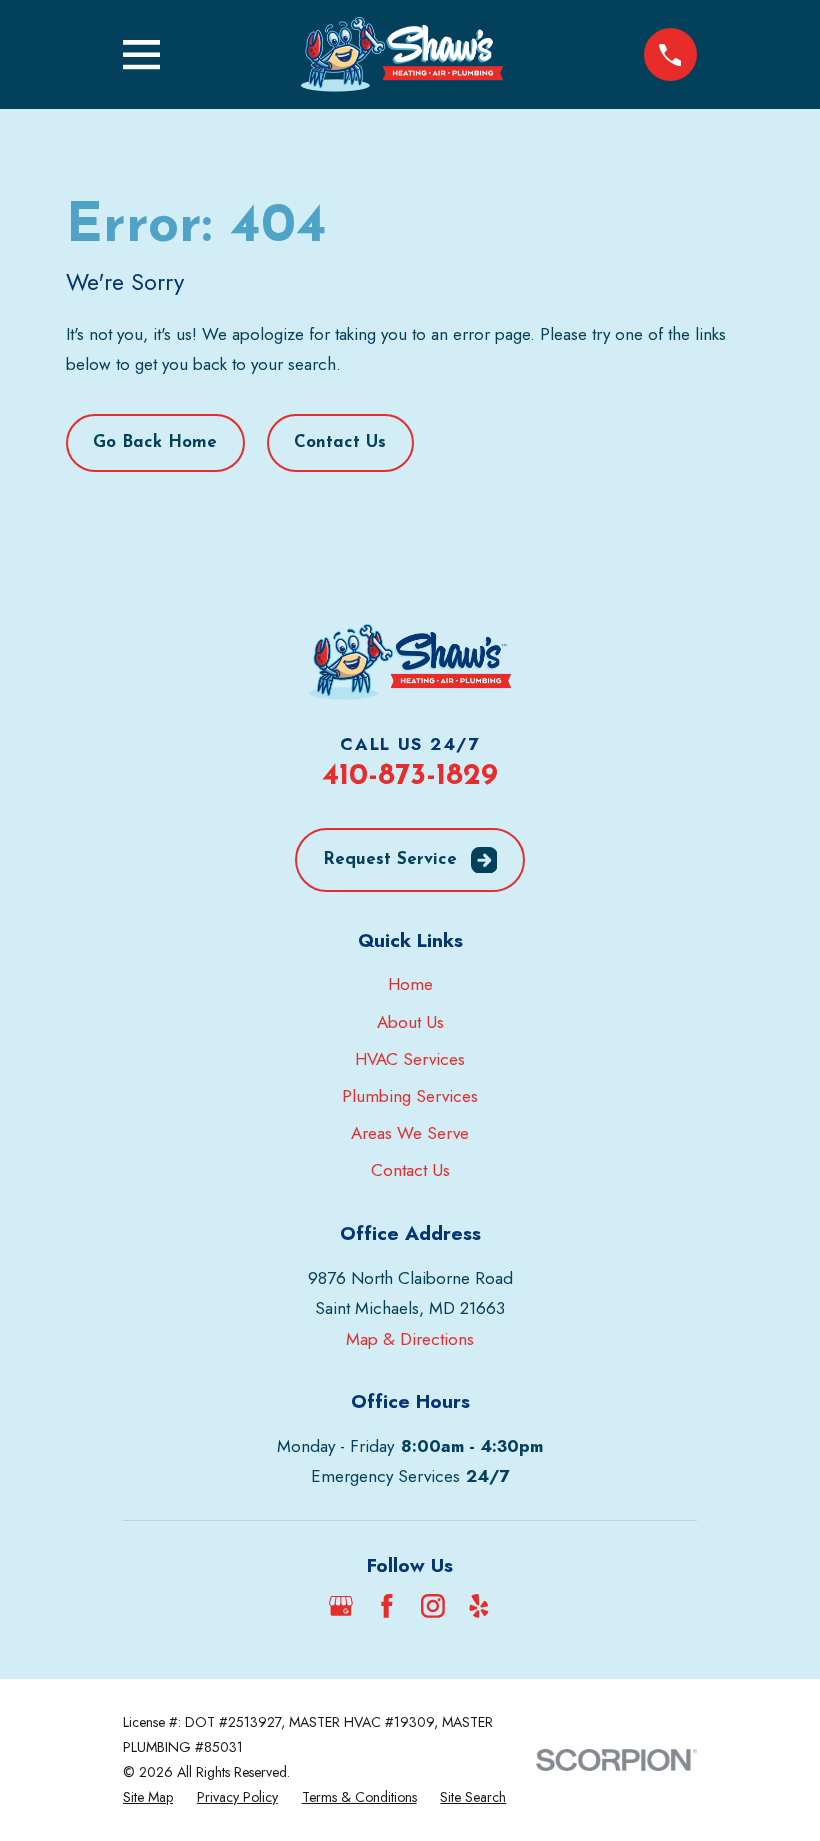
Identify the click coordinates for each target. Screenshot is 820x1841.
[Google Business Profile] (341, 1606)
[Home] (401, 54)
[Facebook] (387, 1606)
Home (410, 984)
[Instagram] (433, 1606)
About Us (410, 1022)
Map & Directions (410, 1339)
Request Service (390, 859)
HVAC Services (410, 1059)
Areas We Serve (410, 1133)
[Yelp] (479, 1606)
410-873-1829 (410, 776)
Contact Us (340, 442)
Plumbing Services (410, 1096)
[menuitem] (148, 1797)
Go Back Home (155, 442)
